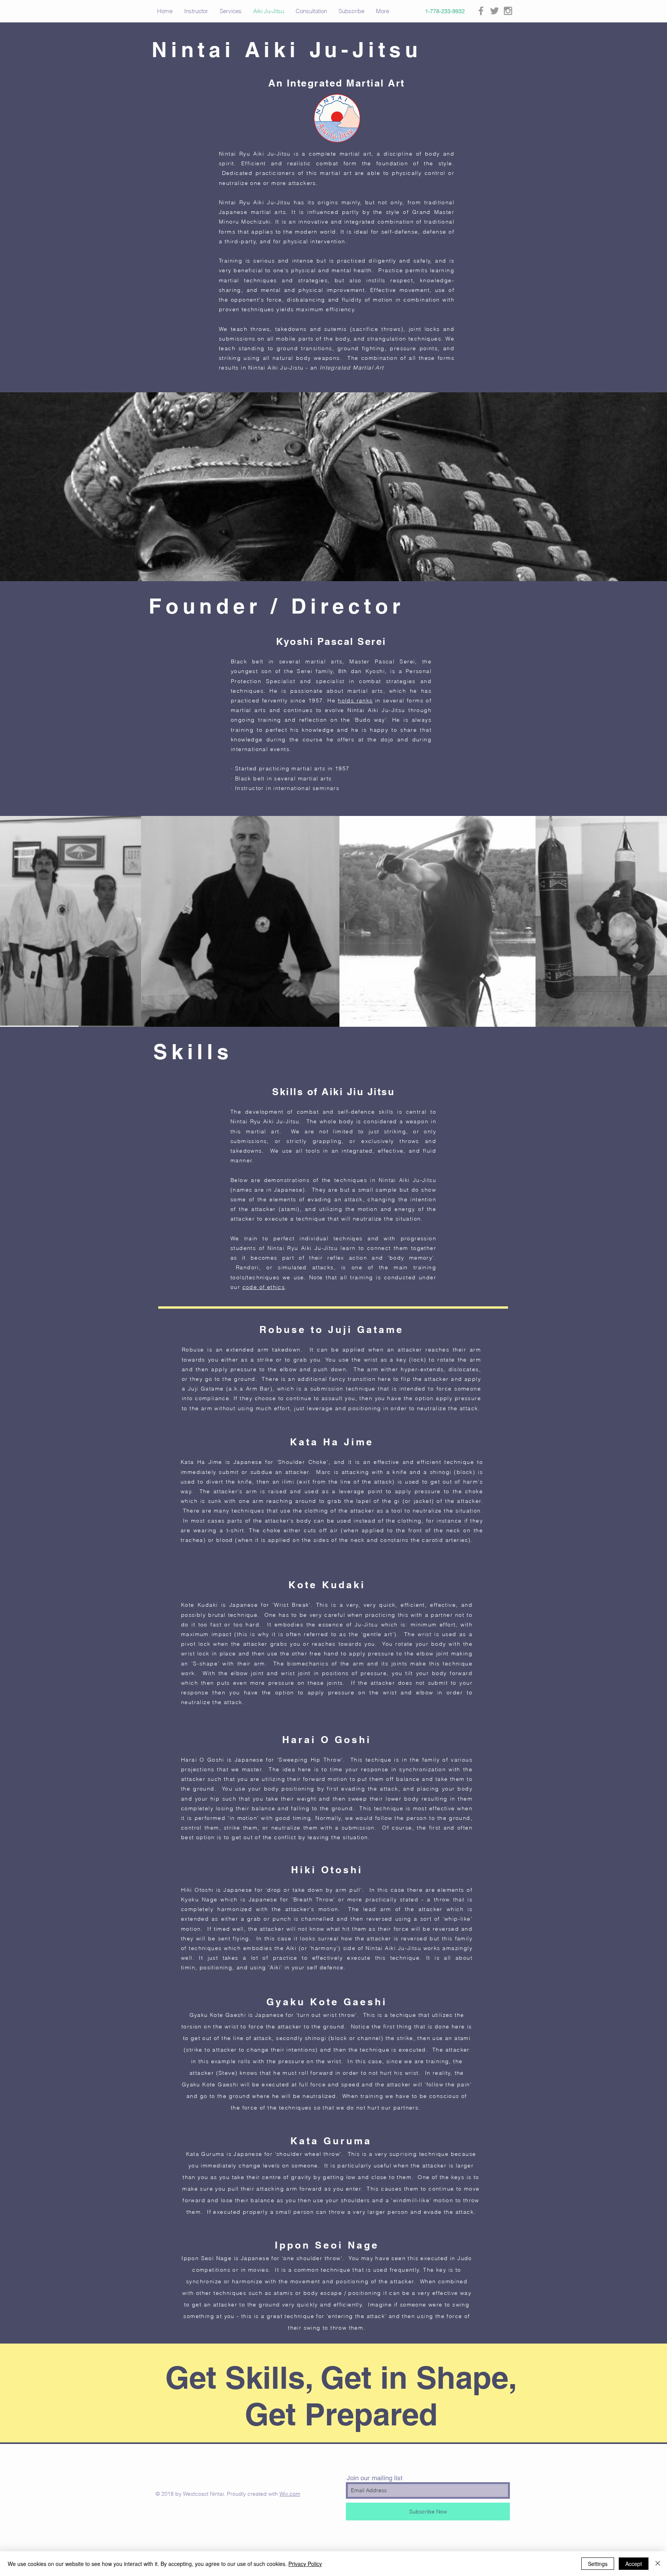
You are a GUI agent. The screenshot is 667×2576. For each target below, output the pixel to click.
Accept (634, 2564)
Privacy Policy (305, 2564)
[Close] (658, 2564)
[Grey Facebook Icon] (481, 11)
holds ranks (355, 700)
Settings (598, 2564)
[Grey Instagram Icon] (508, 11)
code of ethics (264, 1287)
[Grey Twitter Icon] (494, 11)
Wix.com (290, 2494)
